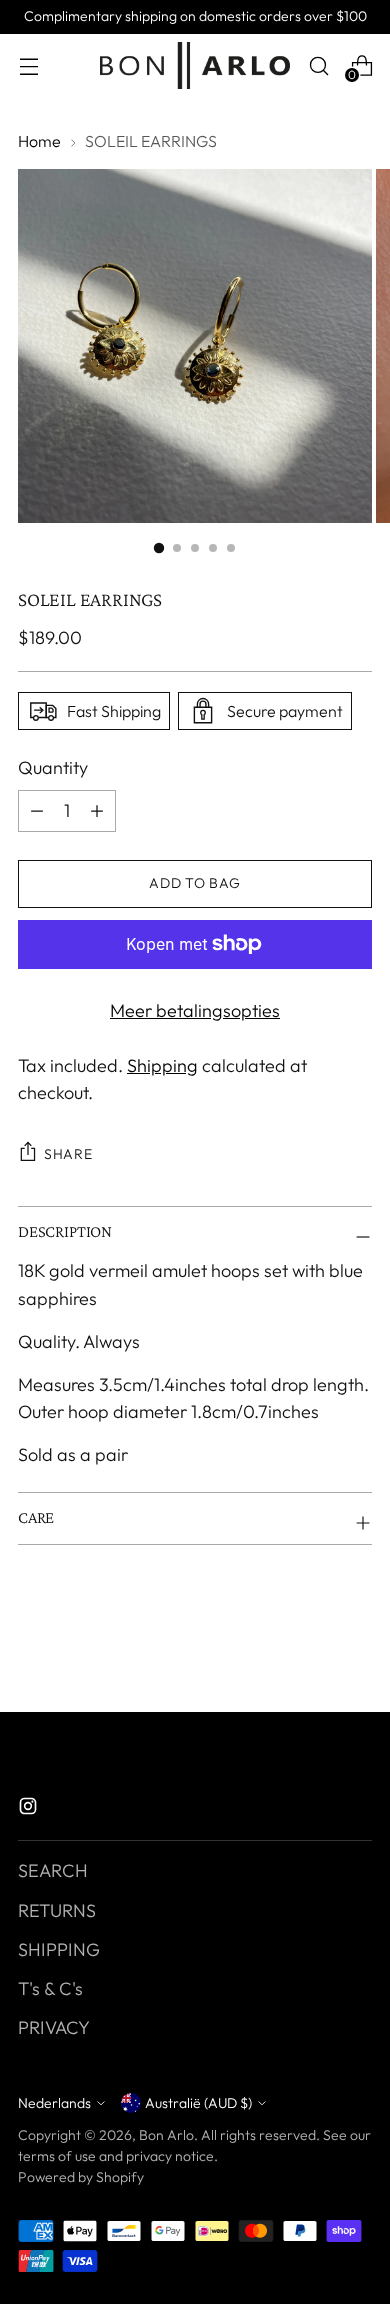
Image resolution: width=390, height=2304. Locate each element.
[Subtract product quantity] (97, 811)
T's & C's (50, 1988)
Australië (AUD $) (198, 2103)
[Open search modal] (318, 65)
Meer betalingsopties (195, 1010)
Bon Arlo (166, 2135)
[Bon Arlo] (195, 65)
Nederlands (54, 2103)
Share (68, 1154)
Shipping (162, 1065)
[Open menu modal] (28, 65)
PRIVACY (54, 2027)
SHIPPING (59, 1949)
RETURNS (57, 1910)
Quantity (53, 767)
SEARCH (53, 1870)
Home (39, 141)
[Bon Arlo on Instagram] (30, 1809)
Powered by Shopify (81, 2177)
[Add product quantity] (37, 811)
